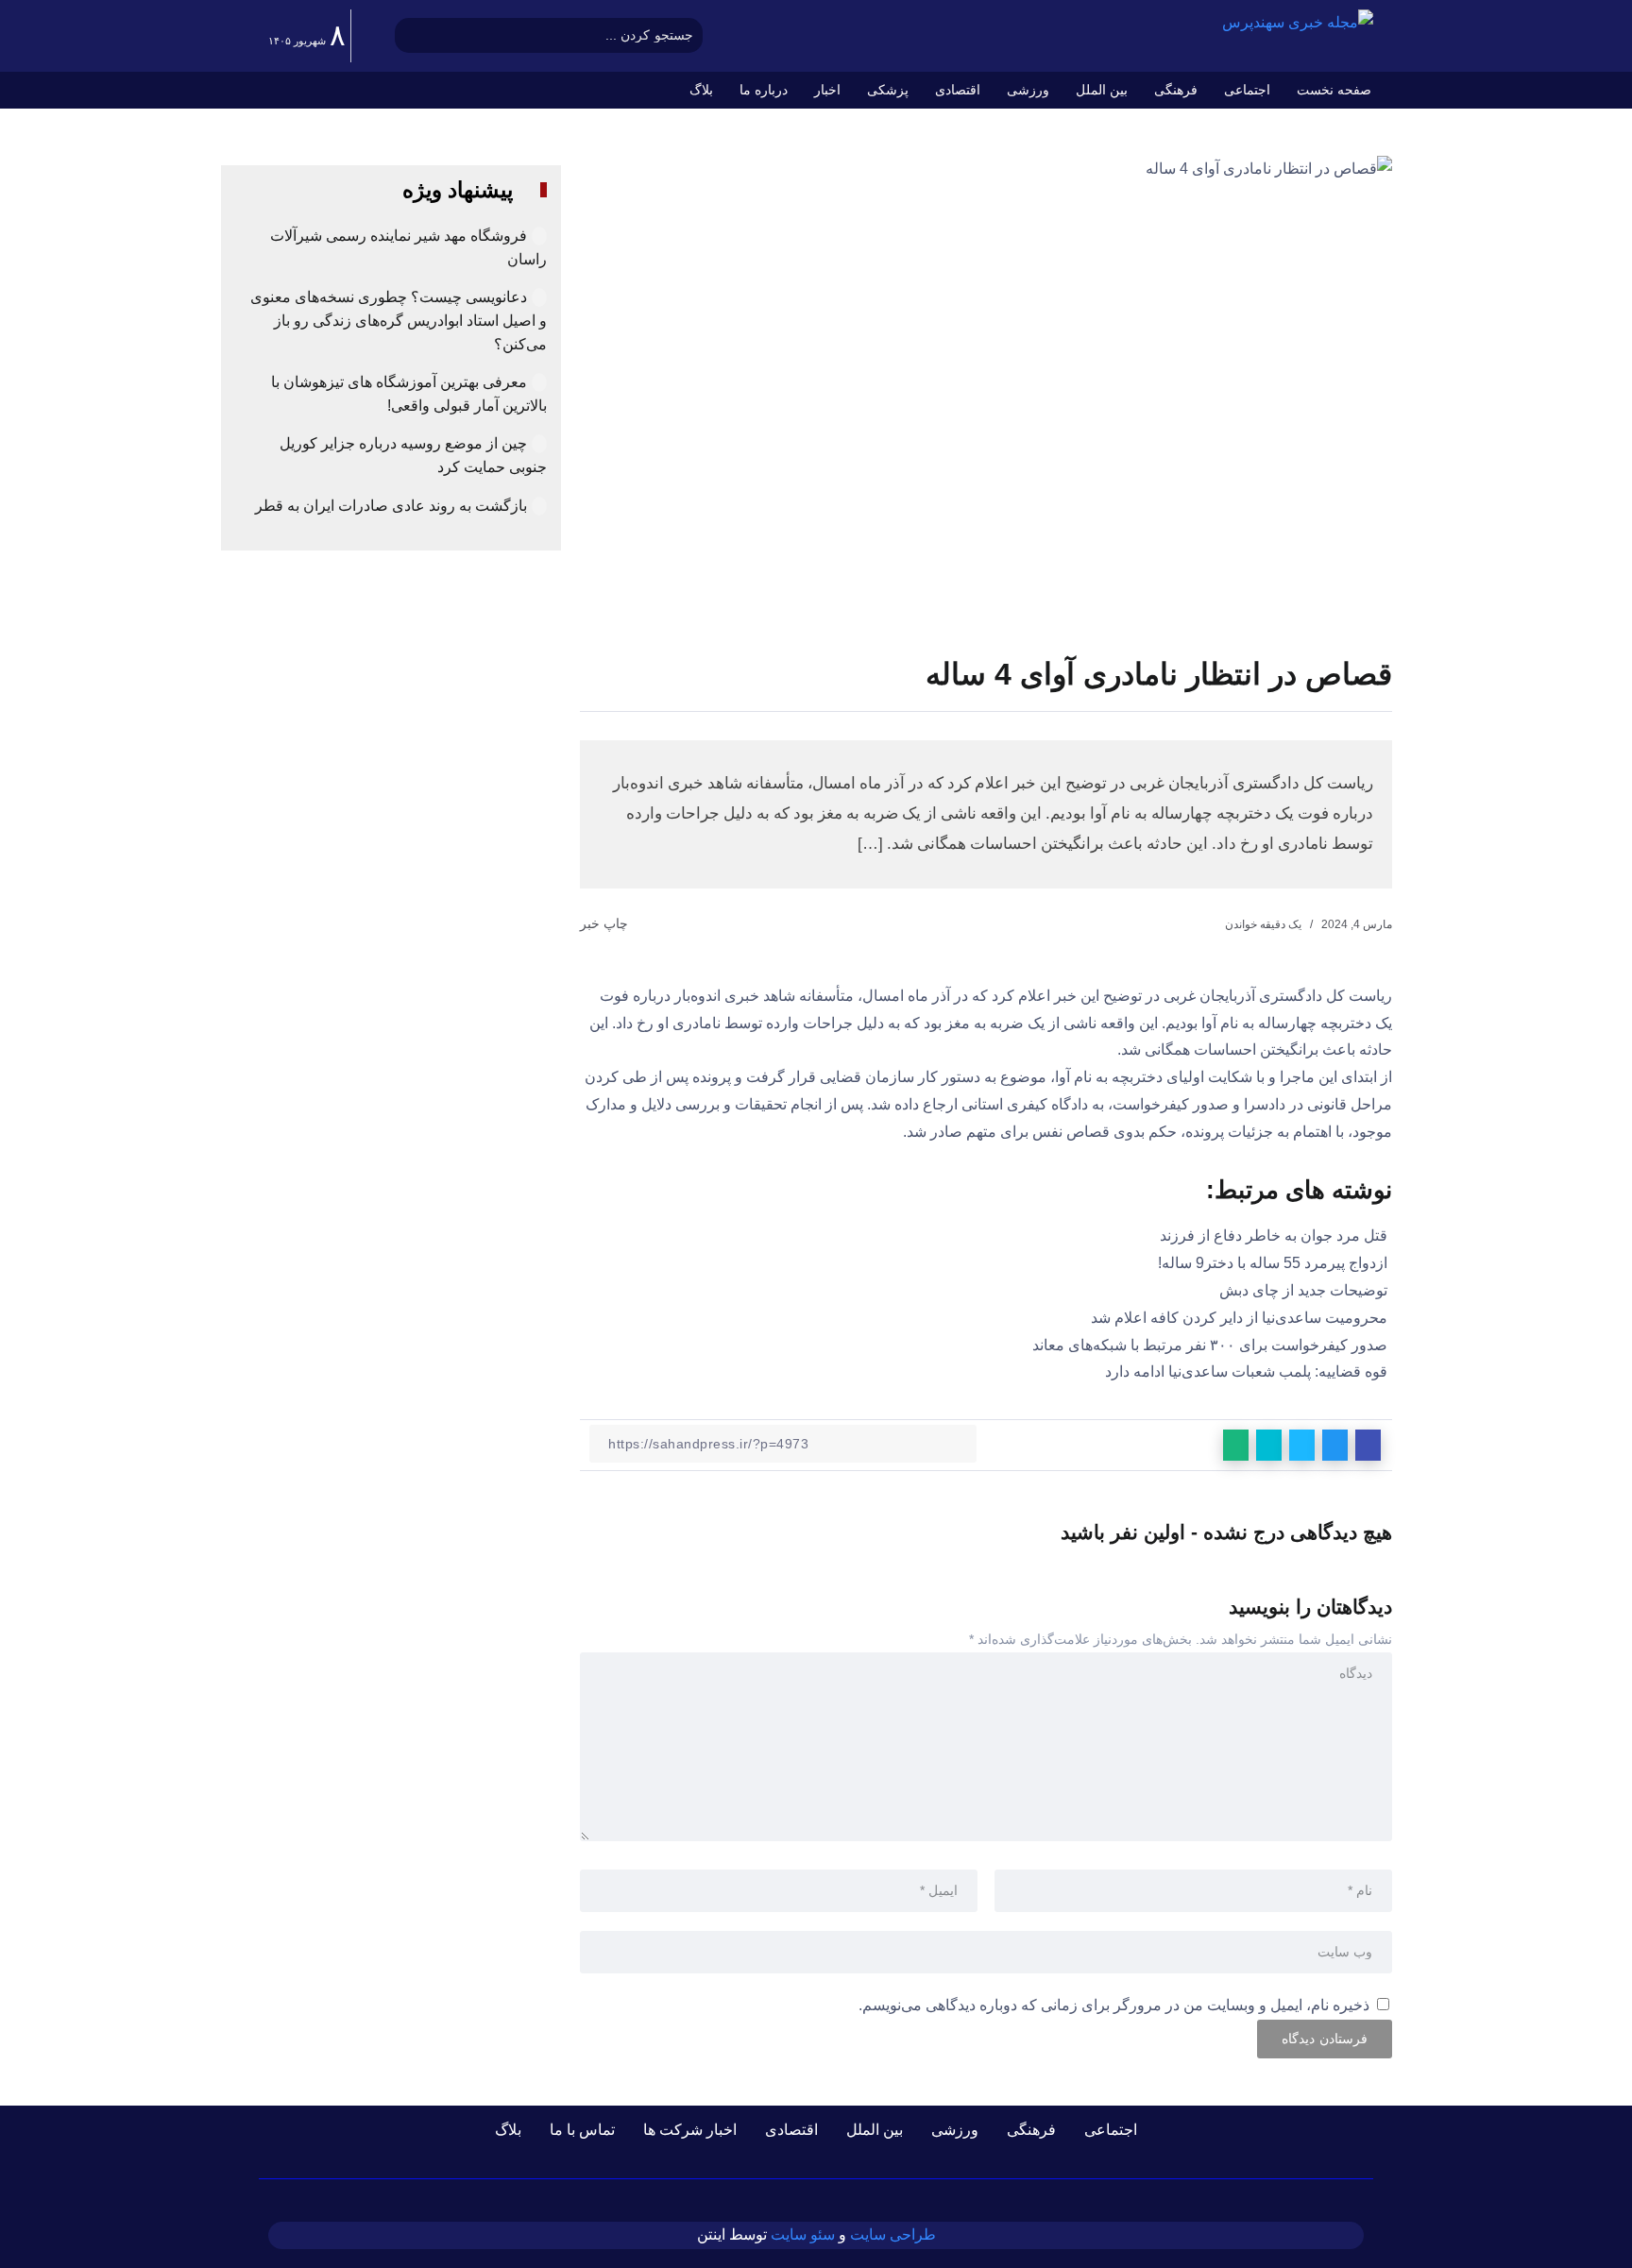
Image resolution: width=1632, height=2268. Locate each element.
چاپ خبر (606, 923)
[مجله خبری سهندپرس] (1298, 22)
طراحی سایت (893, 2234)
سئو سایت (803, 2234)
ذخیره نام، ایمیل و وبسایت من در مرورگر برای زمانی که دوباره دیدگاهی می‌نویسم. (1114, 2005)
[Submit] (409, 35)
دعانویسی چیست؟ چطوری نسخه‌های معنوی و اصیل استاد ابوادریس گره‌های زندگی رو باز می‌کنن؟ (399, 320)
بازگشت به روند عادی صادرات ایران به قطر (391, 506)
